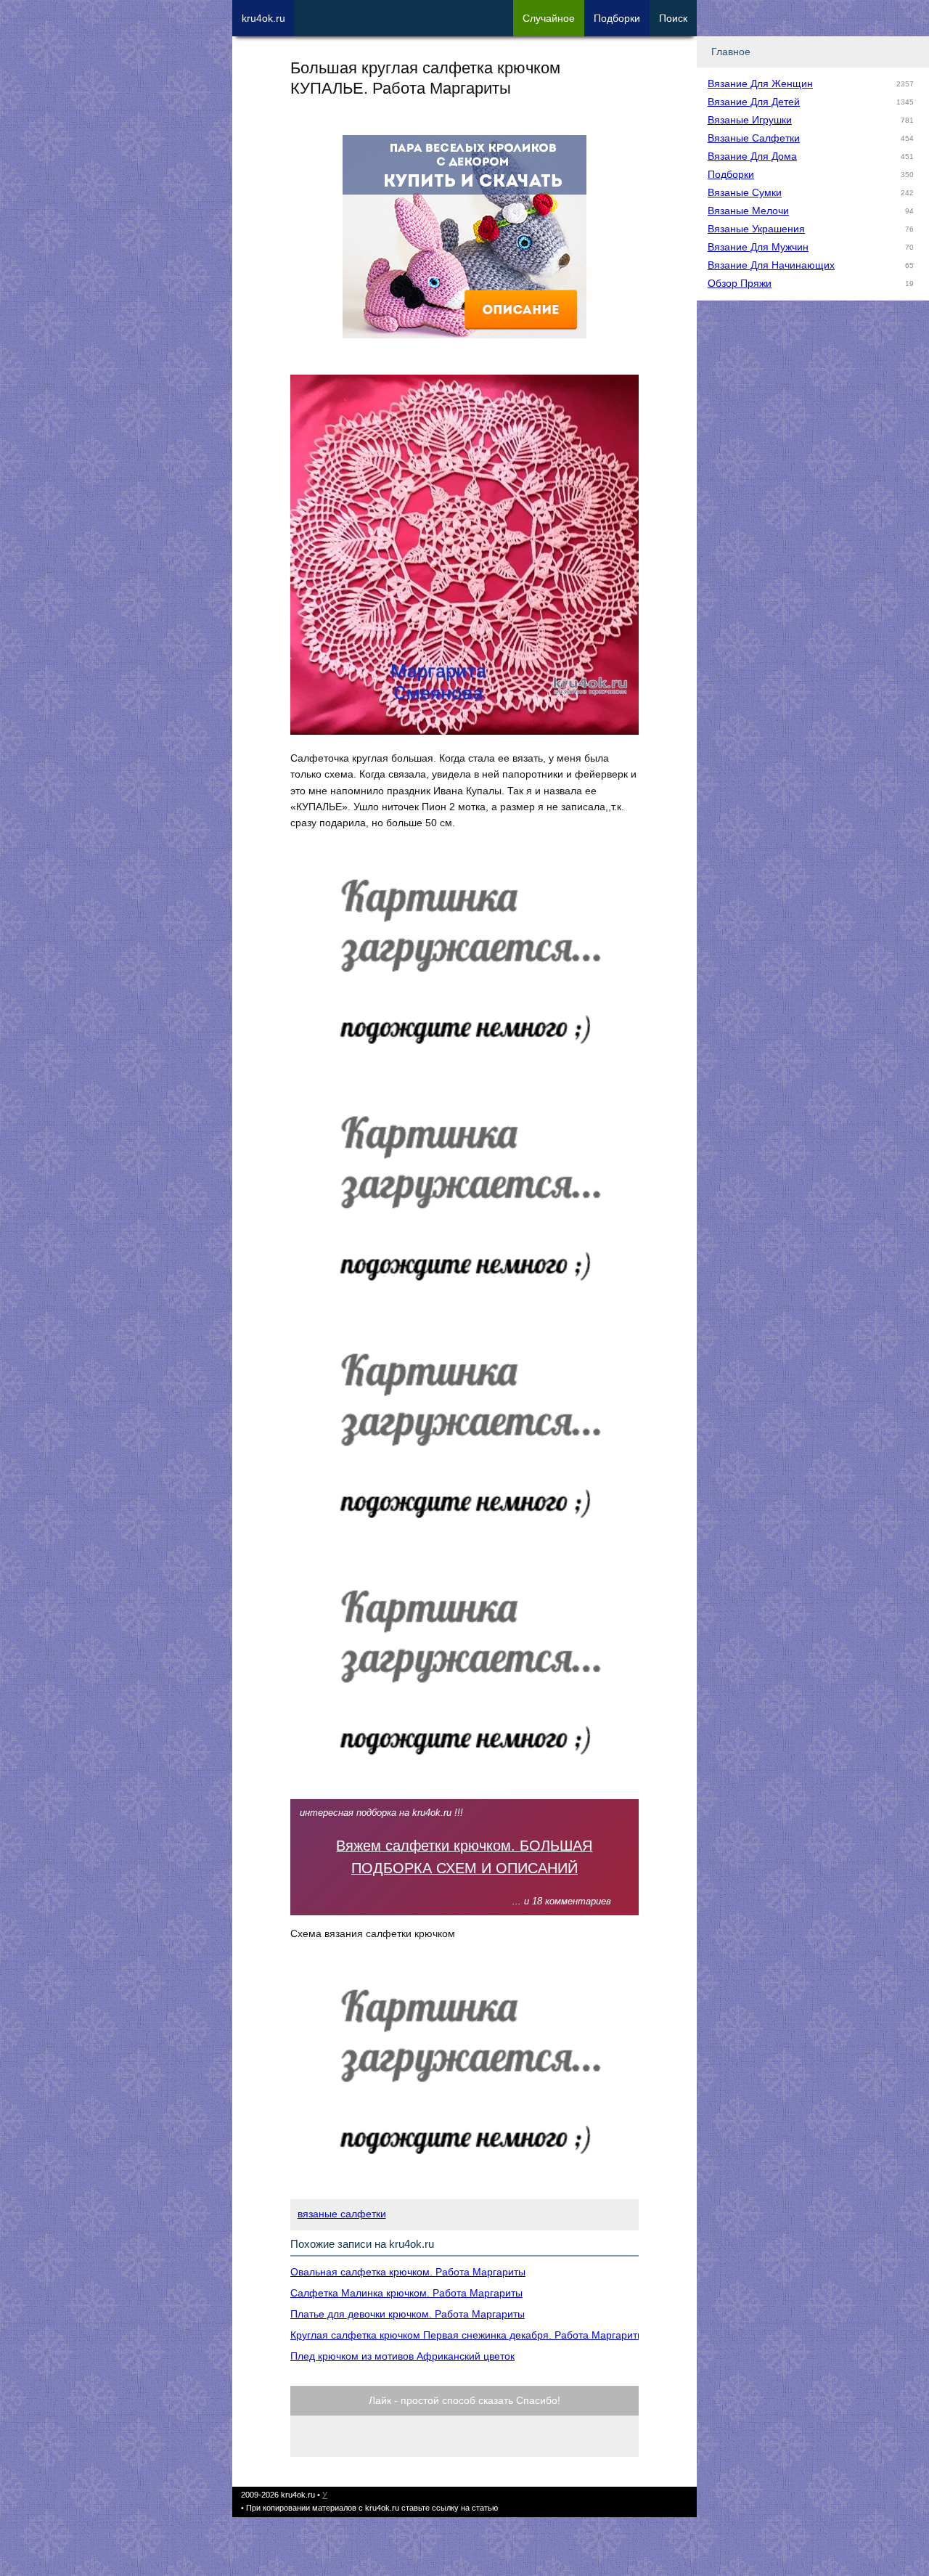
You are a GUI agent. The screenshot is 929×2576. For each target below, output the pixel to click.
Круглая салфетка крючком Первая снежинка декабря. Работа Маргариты (467, 2335)
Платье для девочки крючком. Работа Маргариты (408, 2314)
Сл (549, 18)
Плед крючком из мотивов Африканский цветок (402, 2356)
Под (617, 18)
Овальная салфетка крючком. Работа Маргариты (408, 2272)
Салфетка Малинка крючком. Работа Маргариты (406, 2293)
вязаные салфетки (342, 2214)
